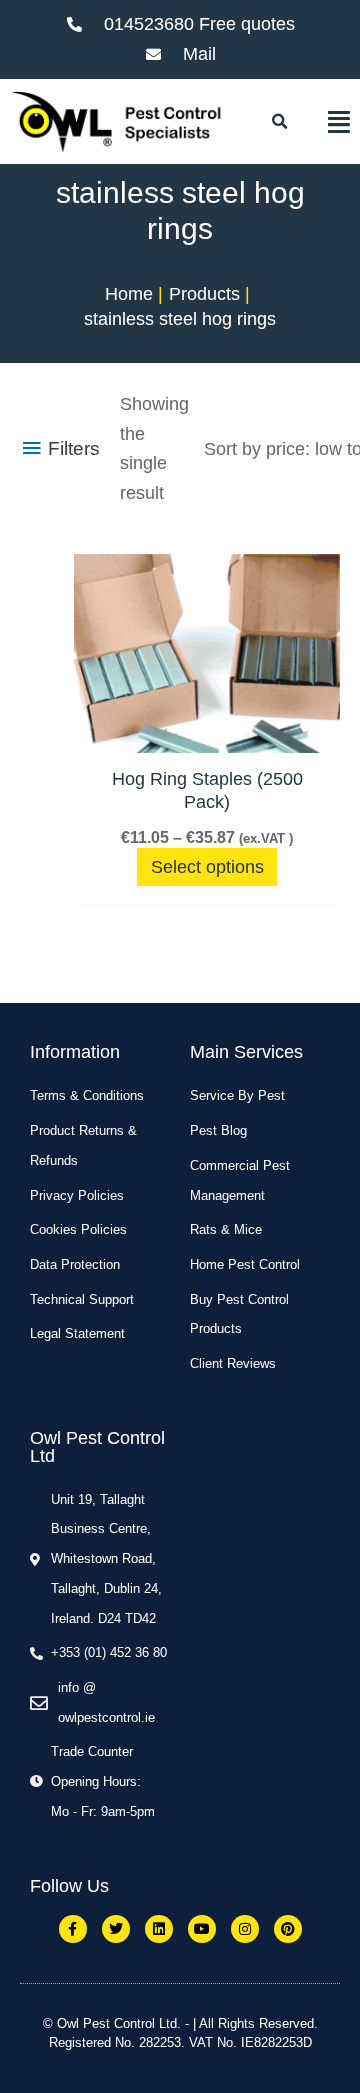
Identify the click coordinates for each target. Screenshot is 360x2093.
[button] (279, 122)
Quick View (207, 731)
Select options (207, 867)
